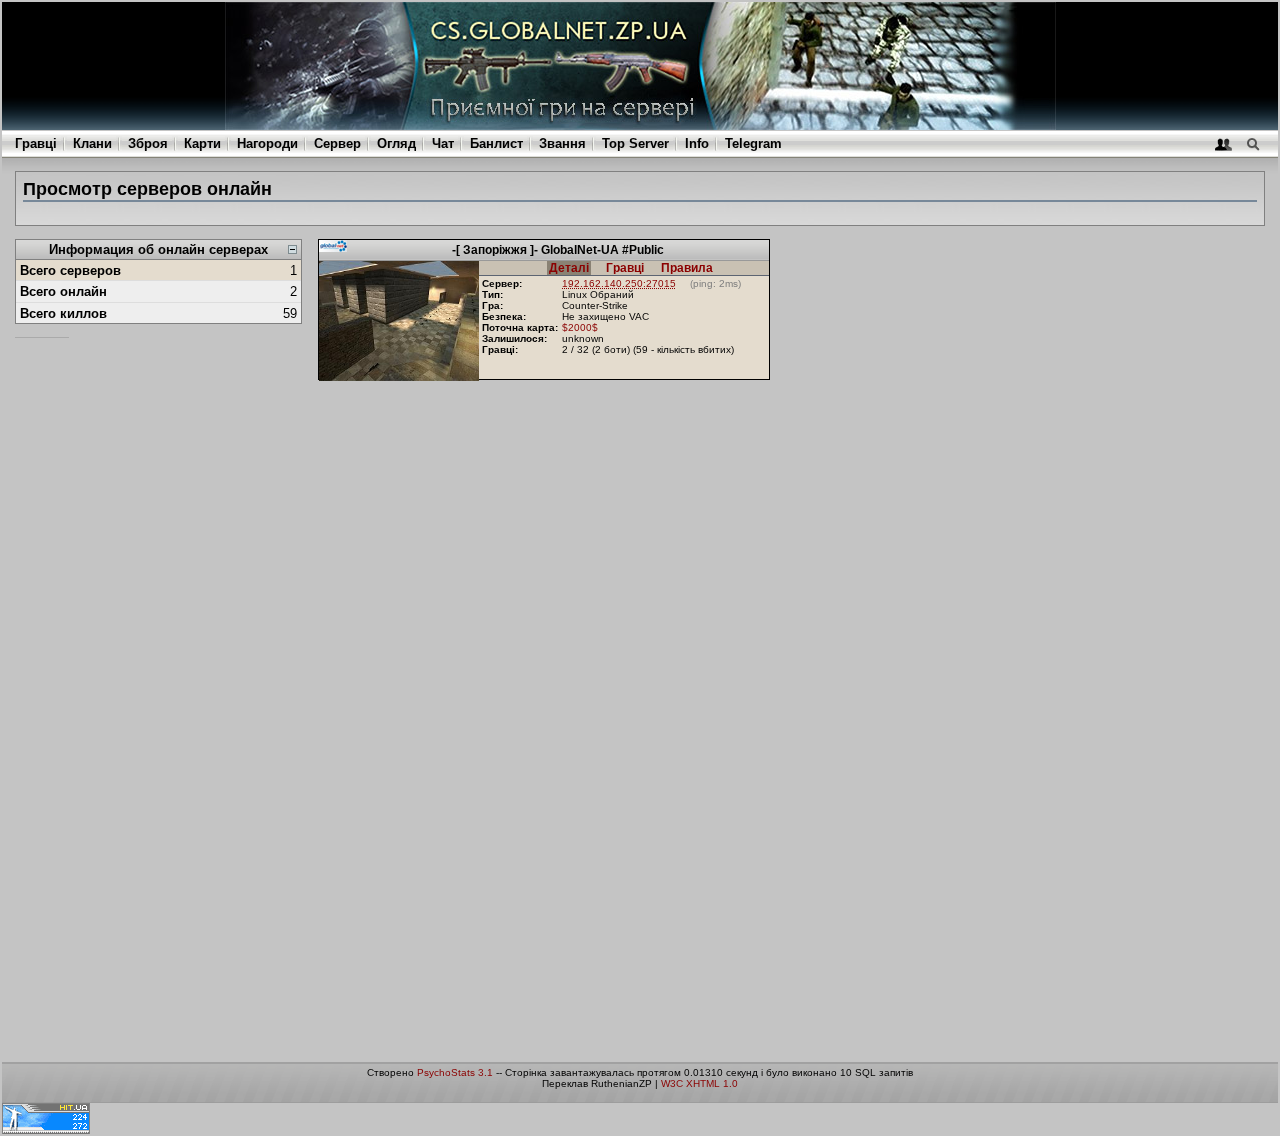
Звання (562, 143)
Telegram (753, 143)
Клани (92, 143)
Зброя (148, 143)
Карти (202, 143)
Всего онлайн (63, 291)
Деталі (569, 268)
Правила (687, 268)
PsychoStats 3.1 (455, 1072)
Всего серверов (70, 270)
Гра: (492, 305)
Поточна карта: (520, 327)
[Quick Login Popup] (1223, 143)
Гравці (36, 143)
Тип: (492, 294)
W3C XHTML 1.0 (699, 1083)
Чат (443, 143)
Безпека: (504, 316)
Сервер (337, 143)
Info (697, 143)
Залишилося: (514, 338)
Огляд (396, 143)
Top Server (635, 143)
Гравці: (500, 349)
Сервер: (502, 283)
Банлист (496, 143)
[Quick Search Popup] (1252, 143)
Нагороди (267, 143)
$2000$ (580, 327)
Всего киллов (63, 313)
